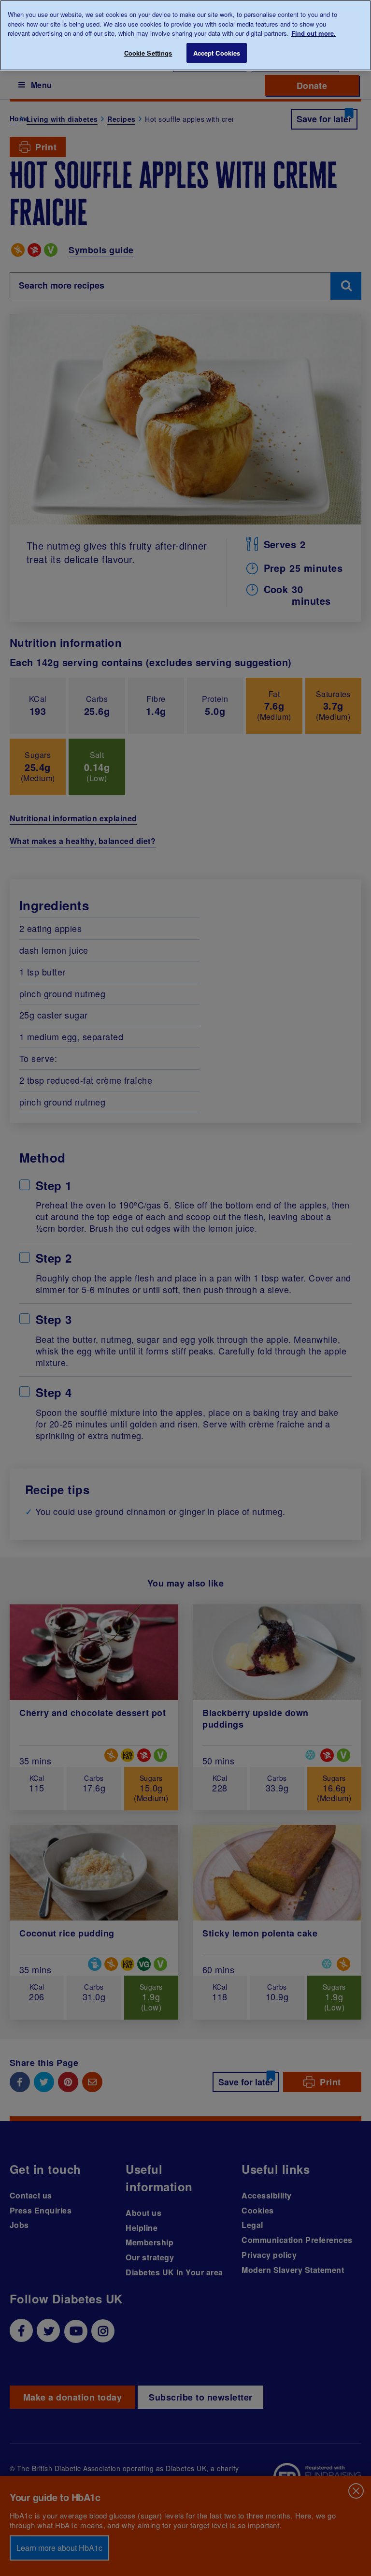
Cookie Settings (148, 53)
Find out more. (314, 33)
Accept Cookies (217, 53)
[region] (185, 35)
